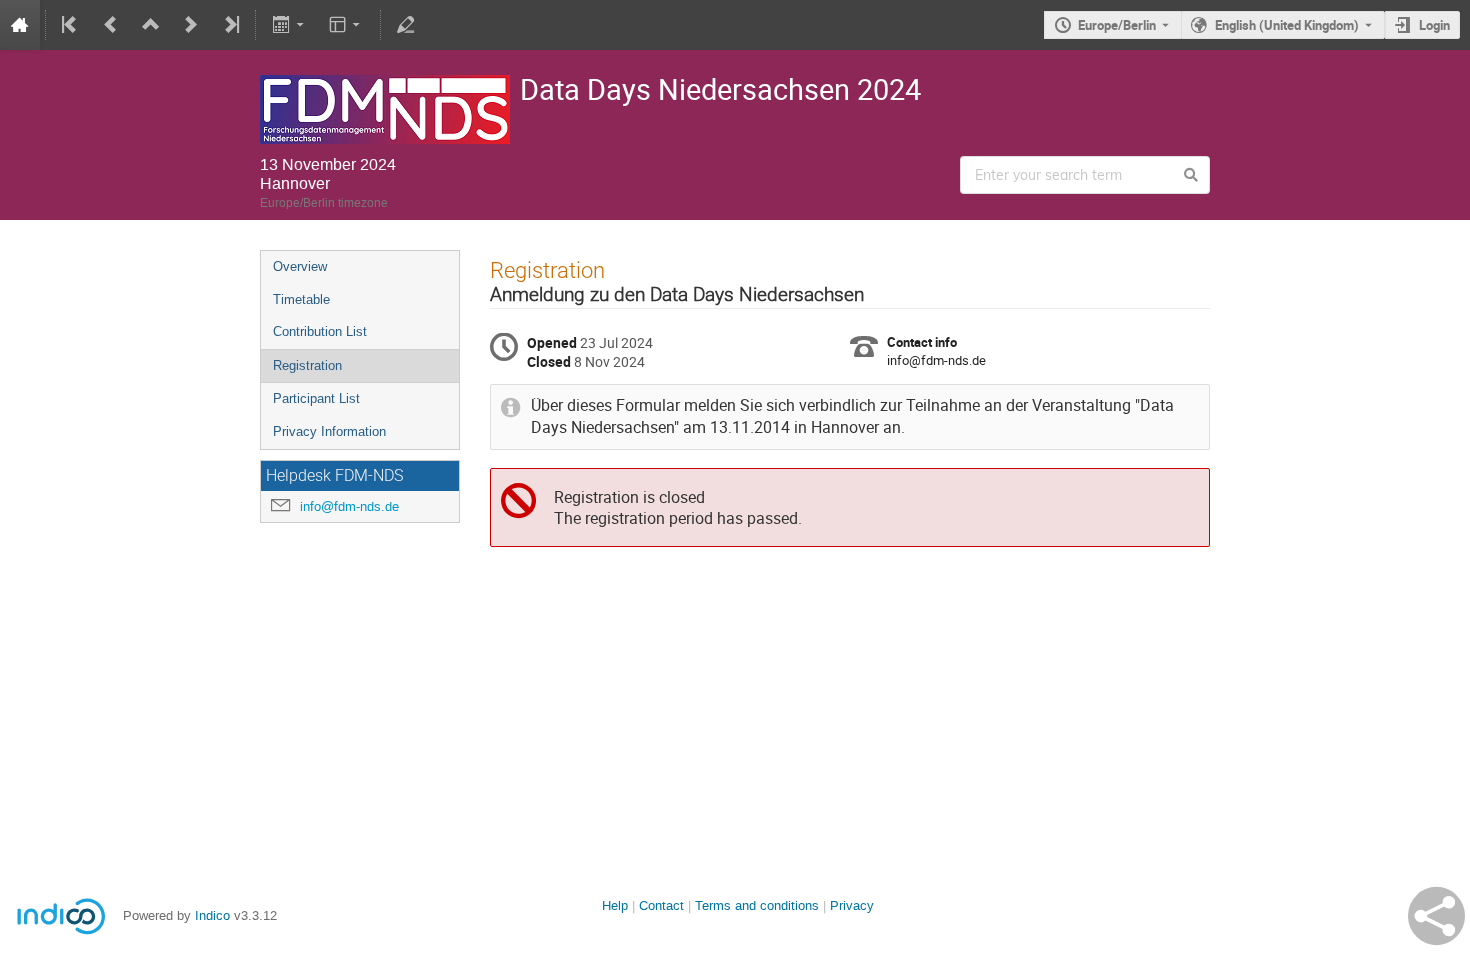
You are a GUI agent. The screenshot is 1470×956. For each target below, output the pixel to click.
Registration (307, 365)
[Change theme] (346, 25)
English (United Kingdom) (1287, 25)
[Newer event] (191, 25)
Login (1434, 25)
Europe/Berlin (1117, 25)
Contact (661, 905)
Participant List (316, 398)
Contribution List (320, 331)
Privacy (852, 905)
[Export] (289, 25)
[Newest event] (230, 25)
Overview (300, 266)
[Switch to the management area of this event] (406, 25)
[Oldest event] (71, 25)
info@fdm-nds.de (349, 506)
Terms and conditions (757, 905)
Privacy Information (329, 431)
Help (615, 905)
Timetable (301, 299)
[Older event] (111, 25)
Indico (212, 915)
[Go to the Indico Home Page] (20, 25)
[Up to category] (151, 25)
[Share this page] (1436, 916)
